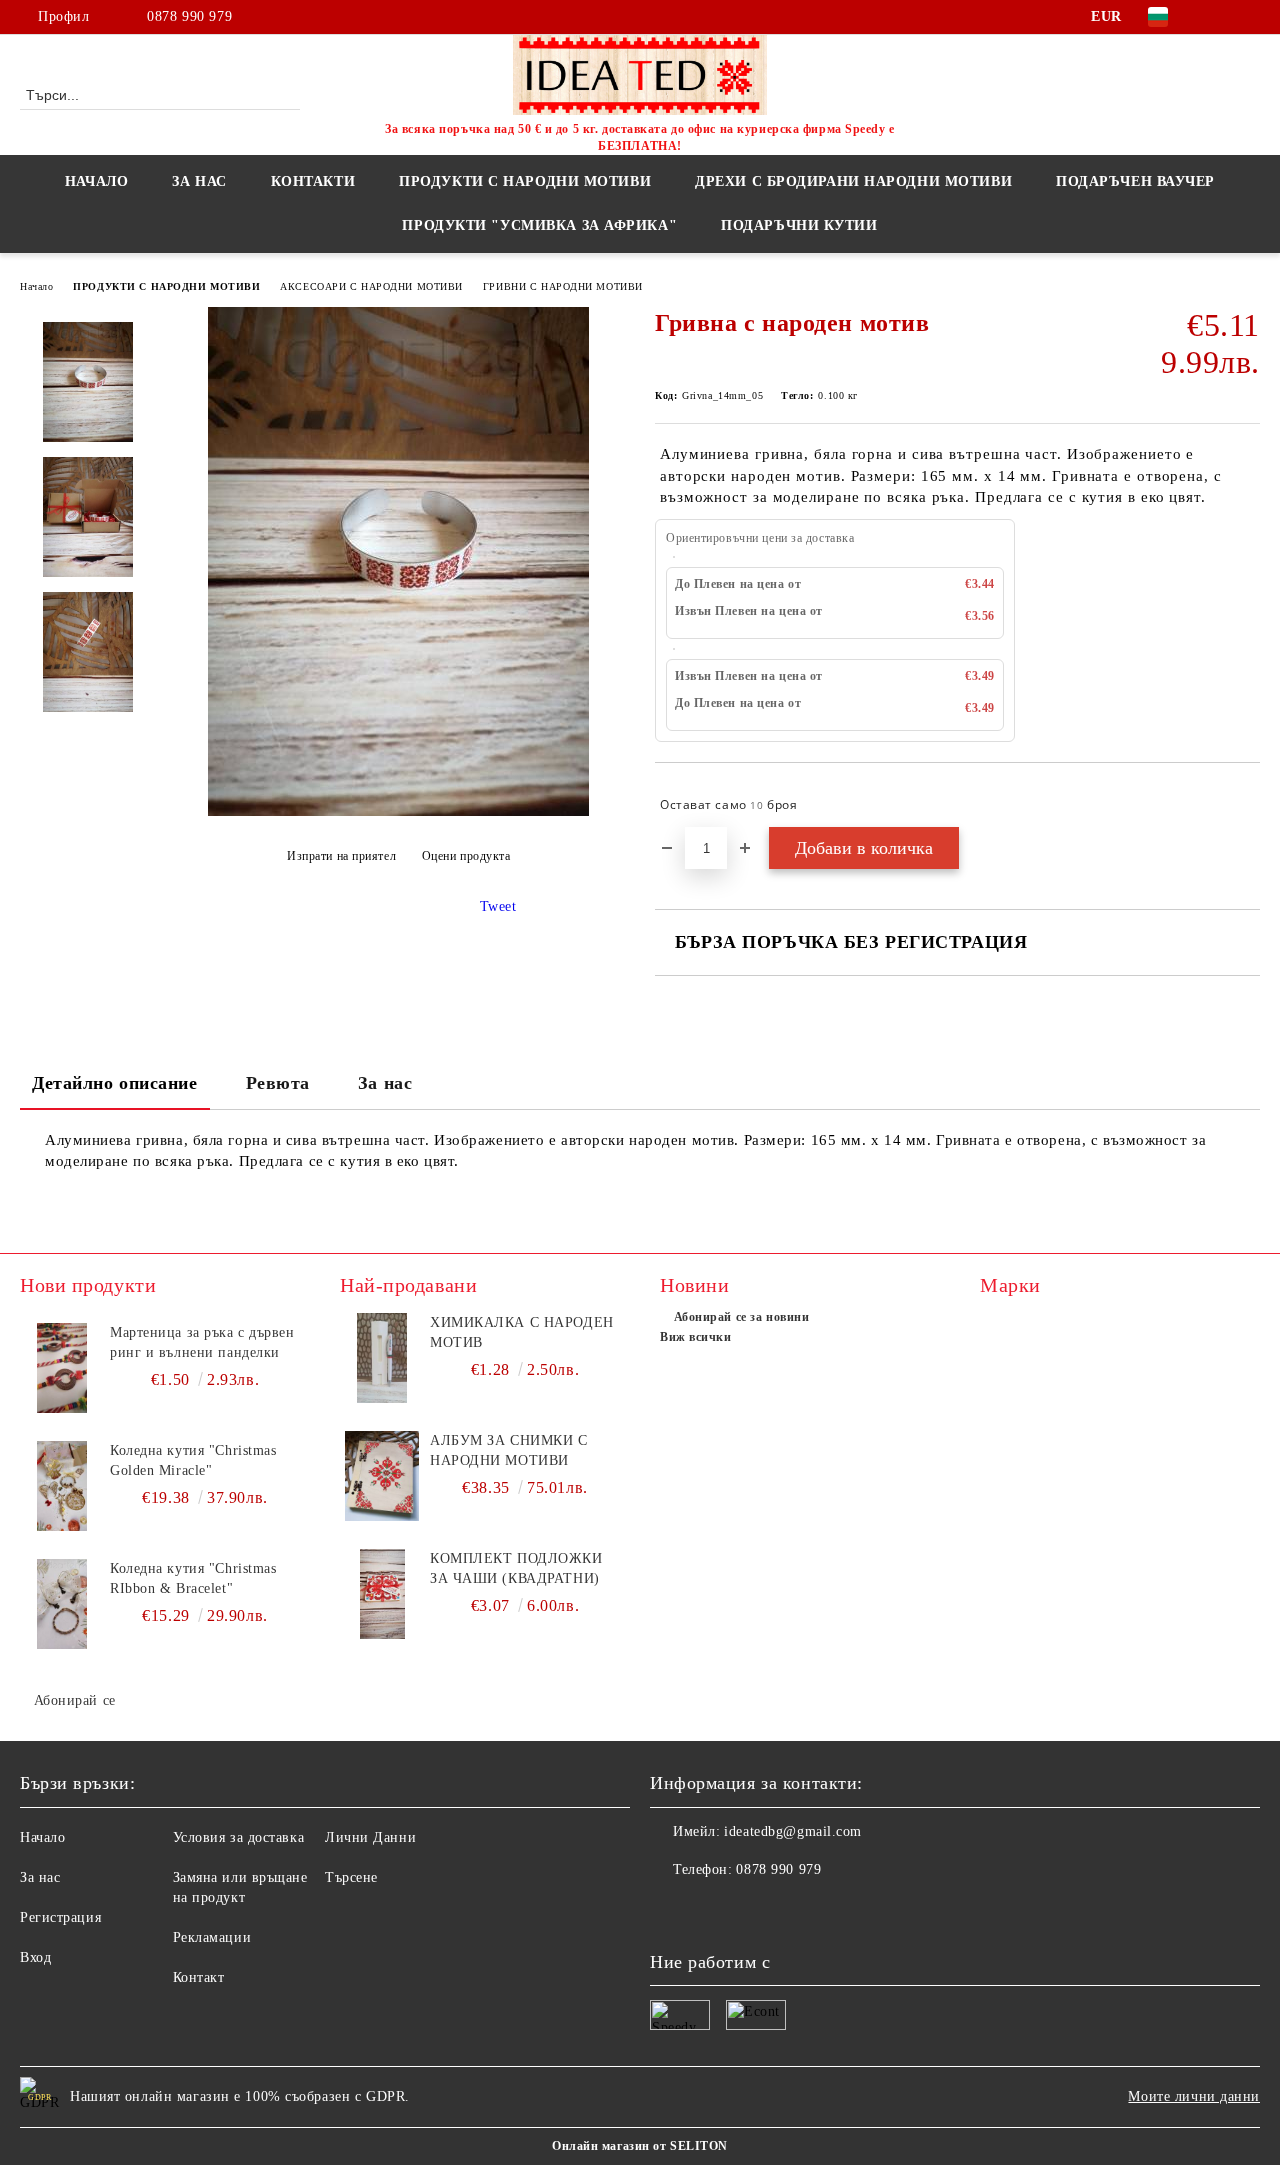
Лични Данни (370, 1837)
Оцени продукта (466, 856)
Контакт (199, 1977)
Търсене (351, 1877)
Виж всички (696, 1337)
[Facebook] (1219, 17)
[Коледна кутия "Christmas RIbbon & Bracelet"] (62, 1604)
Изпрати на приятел (341, 856)
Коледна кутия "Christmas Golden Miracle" (193, 1460)
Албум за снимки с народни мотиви (509, 1450)
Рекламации (212, 1937)
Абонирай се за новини (741, 1317)
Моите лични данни (1194, 2096)
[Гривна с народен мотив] (398, 811)
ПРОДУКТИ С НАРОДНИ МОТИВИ (166, 286)
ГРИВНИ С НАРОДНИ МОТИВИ (563, 286)
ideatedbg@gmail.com (793, 1831)
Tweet (498, 906)
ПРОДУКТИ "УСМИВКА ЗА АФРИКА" (539, 225)
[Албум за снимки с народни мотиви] (382, 1476)
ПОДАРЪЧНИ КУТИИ (799, 225)
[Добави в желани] (1245, 805)
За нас (385, 1083)
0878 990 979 (189, 16)
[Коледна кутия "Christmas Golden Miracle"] (62, 1486)
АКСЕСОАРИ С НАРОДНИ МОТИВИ (371, 286)
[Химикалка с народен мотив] (382, 1358)
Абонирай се (75, 1700)
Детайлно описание (115, 1083)
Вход (35, 1957)
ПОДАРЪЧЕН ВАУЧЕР (1135, 181)
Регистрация (60, 1917)
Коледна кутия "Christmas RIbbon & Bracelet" (193, 1578)
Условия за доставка (239, 1837)
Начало (96, 181)
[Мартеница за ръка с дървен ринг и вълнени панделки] (62, 1368)
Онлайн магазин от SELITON (640, 2146)
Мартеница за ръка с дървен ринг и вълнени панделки (202, 1342)
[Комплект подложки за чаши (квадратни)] (382, 1594)
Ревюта (278, 1083)
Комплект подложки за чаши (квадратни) (516, 1568)
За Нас (199, 181)
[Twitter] (1249, 17)
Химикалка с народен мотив (522, 1332)
